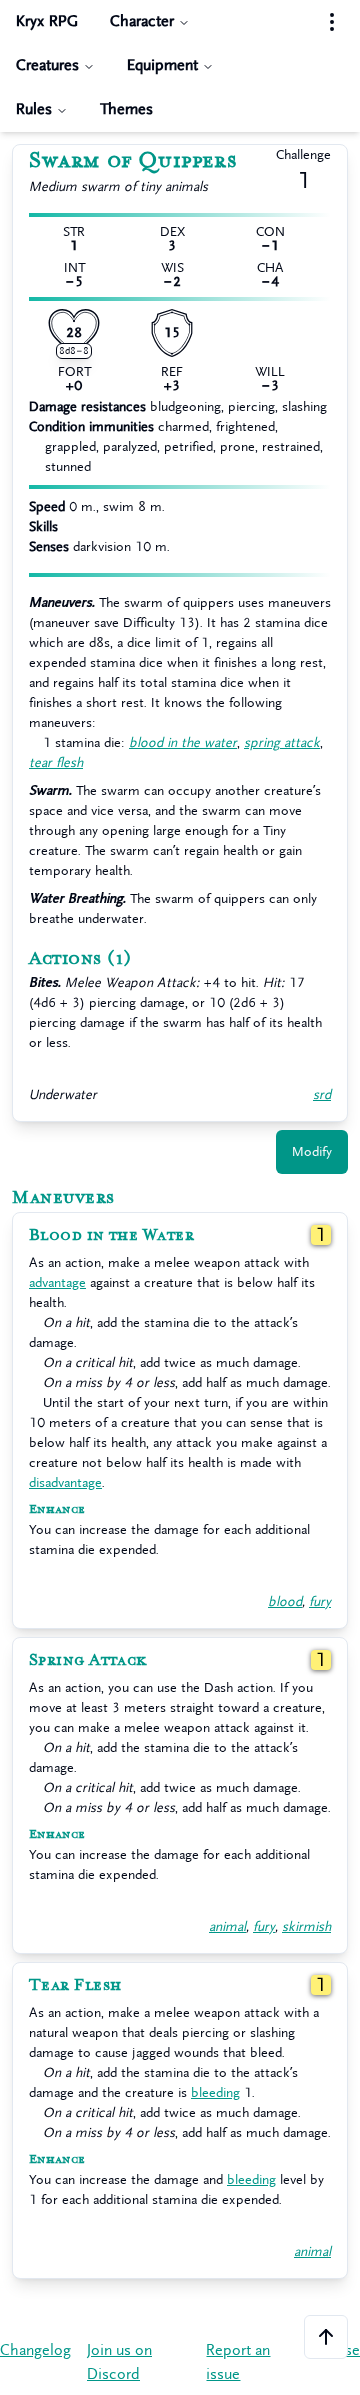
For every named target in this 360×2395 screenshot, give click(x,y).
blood (285, 1601)
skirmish (306, 1926)
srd (322, 1094)
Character (142, 21)
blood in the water (183, 742)
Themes (126, 109)
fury (320, 1601)
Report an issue (238, 2362)
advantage (57, 1282)
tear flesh (56, 762)
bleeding (215, 2092)
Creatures (47, 65)
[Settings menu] (332, 22)
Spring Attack (88, 1660)
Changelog (35, 2350)
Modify (312, 1151)
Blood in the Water (111, 1235)
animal (227, 1926)
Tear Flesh (75, 1985)
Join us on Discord (119, 2362)
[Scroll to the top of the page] (326, 2337)
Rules (34, 109)
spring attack (282, 742)
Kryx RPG (47, 21)
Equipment (162, 65)
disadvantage (65, 1482)
